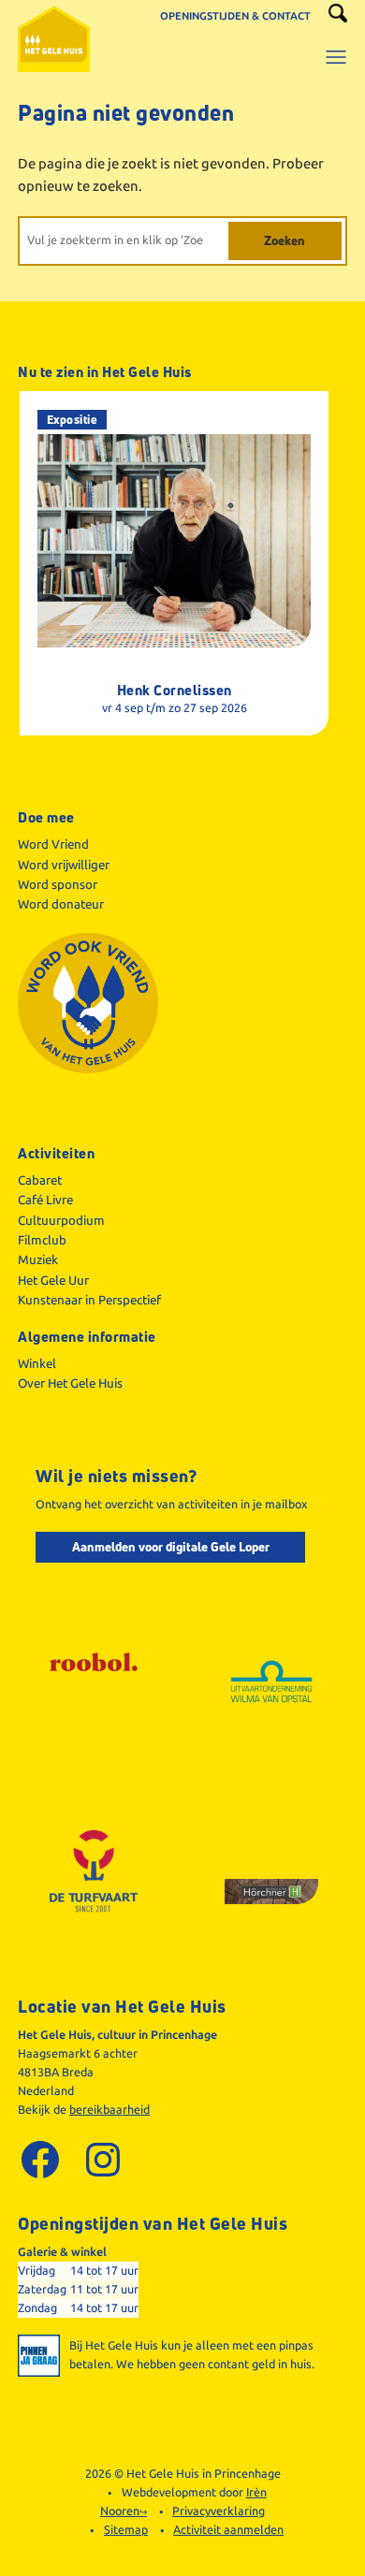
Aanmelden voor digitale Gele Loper (171, 1547)
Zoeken (285, 240)
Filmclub (42, 1240)
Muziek (38, 1259)
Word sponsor (58, 884)
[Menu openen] (336, 47)
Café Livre (45, 1200)
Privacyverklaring (219, 2511)
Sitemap (126, 2530)
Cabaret (40, 1180)
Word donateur (61, 904)
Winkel (37, 1363)
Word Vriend (53, 844)
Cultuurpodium (61, 1220)
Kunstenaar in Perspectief (89, 1300)
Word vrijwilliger (64, 865)
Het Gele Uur (53, 1280)
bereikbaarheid (109, 2110)
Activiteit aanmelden (228, 2530)
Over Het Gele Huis (70, 1383)
